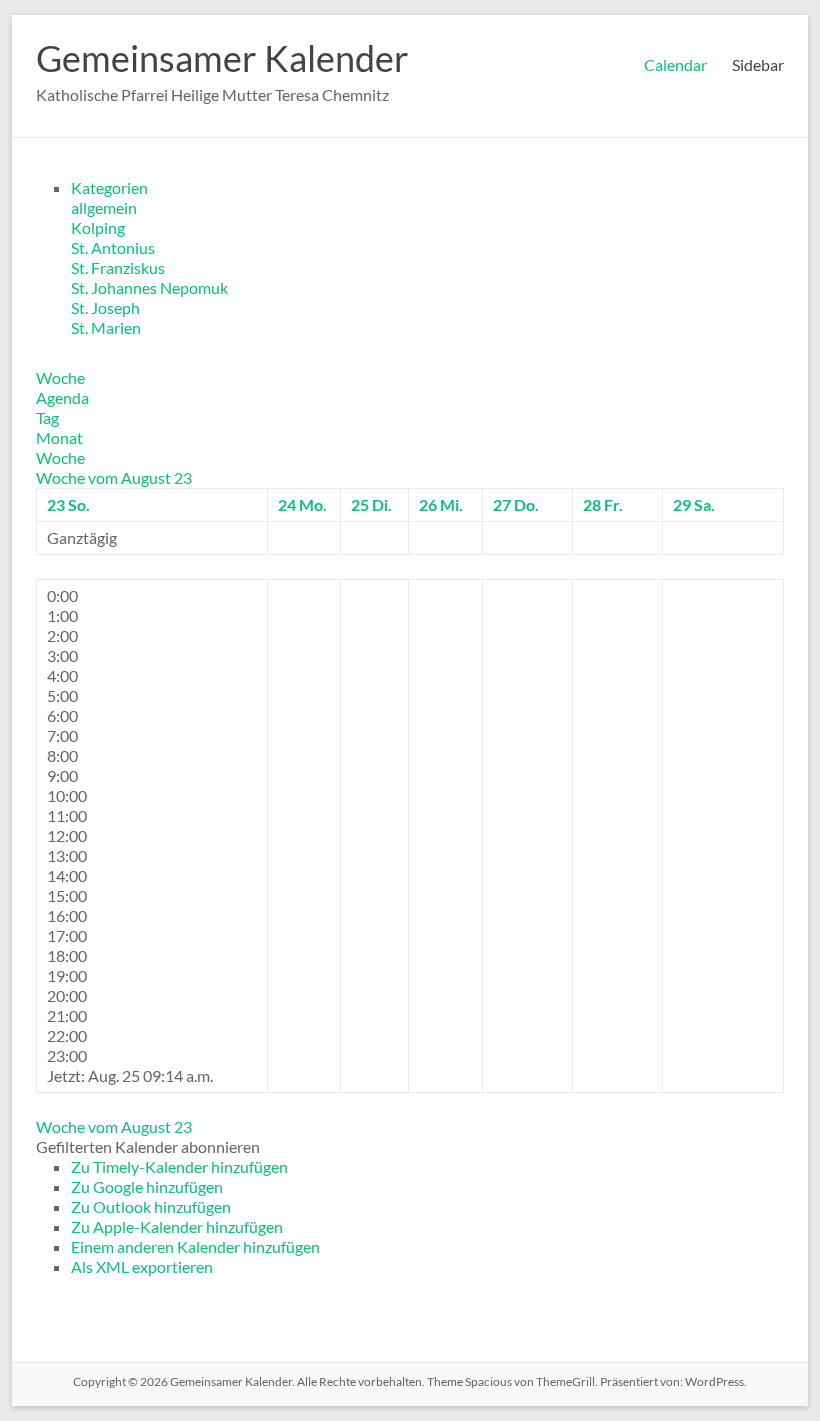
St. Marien (106, 327)
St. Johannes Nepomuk (149, 287)
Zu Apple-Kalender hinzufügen (177, 1226)
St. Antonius (113, 247)
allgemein (104, 207)
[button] (148, 1146)
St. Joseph (105, 307)
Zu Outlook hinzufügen (151, 1206)
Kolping (98, 227)
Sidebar (758, 64)
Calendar (675, 64)
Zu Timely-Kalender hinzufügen (179, 1166)
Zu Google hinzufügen (147, 1186)
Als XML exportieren (142, 1266)
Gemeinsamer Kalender (222, 58)
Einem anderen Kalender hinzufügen (195, 1246)
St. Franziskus (118, 267)
